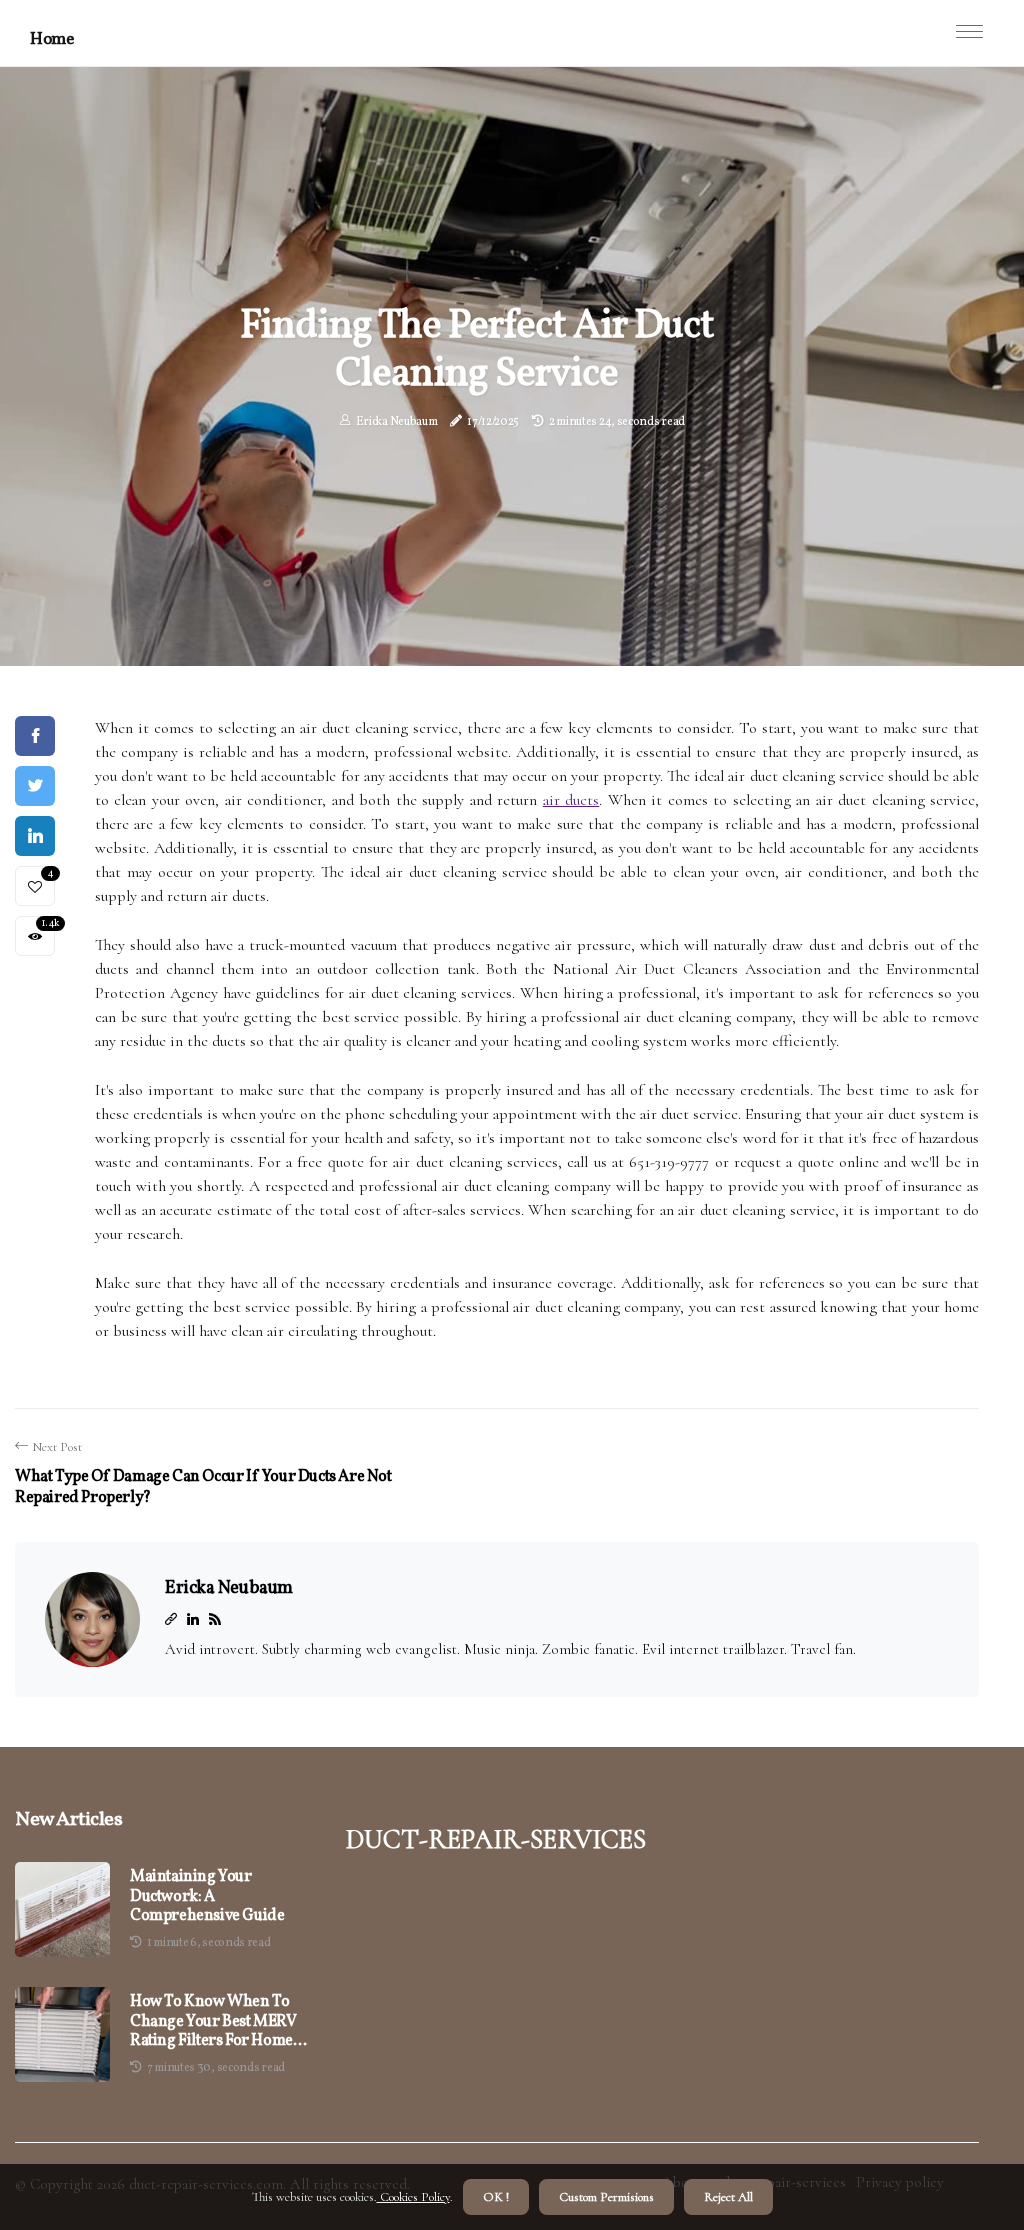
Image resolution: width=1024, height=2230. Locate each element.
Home (51, 39)
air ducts (571, 800)
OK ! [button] (496, 2197)
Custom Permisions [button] (606, 2197)
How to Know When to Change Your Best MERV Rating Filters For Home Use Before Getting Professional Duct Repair (214, 2022)
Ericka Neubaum (397, 422)
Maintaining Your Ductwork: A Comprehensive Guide (207, 1897)
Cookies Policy (413, 2197)
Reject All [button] (728, 2197)
